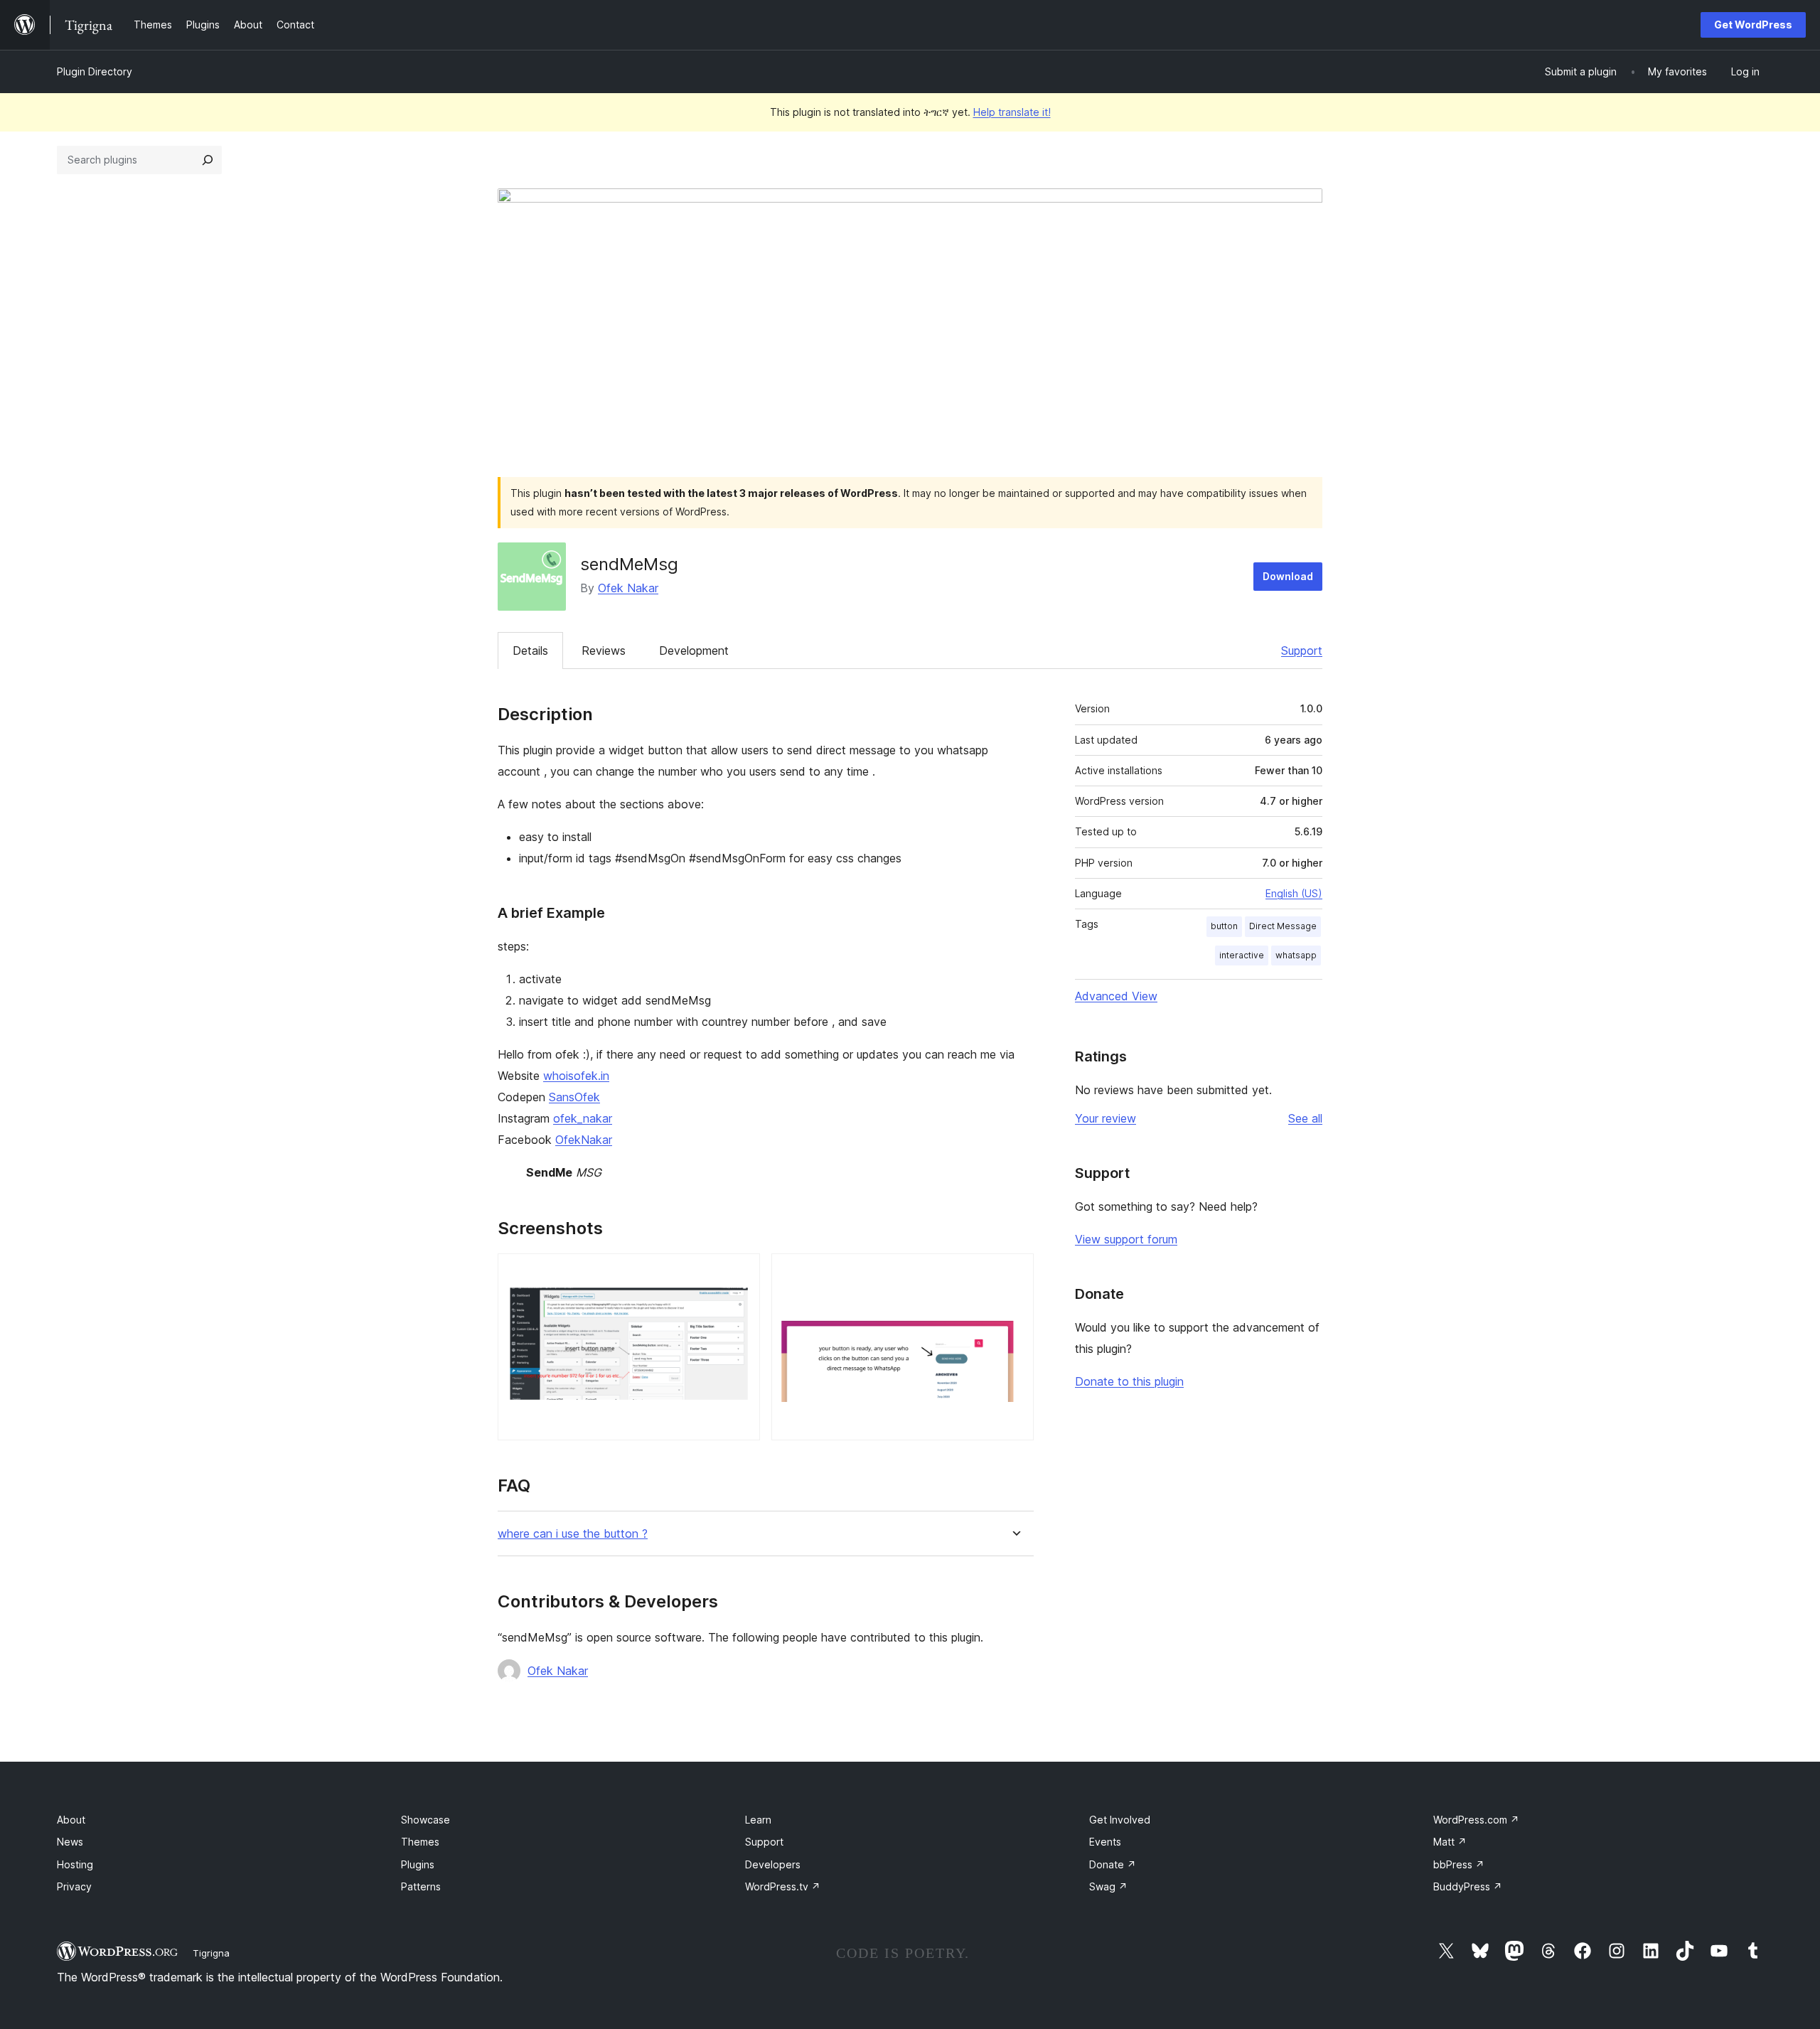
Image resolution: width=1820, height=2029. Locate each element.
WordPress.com (1476, 1820)
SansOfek (574, 1097)
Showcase (425, 1820)
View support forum (1126, 1239)
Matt (1450, 1842)
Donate (1113, 1864)
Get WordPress (1753, 25)
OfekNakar (584, 1140)
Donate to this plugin (1129, 1381)
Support (1302, 651)
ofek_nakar (583, 1118)
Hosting (75, 1864)
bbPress (1459, 1864)
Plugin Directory (95, 71)
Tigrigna (211, 1953)
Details (530, 651)
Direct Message (1283, 926)
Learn (758, 1820)
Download (1288, 576)
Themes (420, 1842)
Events (1105, 1842)
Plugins (418, 1864)
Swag (1108, 1886)
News (70, 1842)
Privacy (74, 1886)
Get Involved (1120, 1820)
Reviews (604, 651)
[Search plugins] (208, 160)
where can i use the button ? (573, 1534)
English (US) (1294, 893)
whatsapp (1296, 955)
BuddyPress (1468, 1886)
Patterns (421, 1886)
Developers (773, 1864)
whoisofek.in (576, 1076)
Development (694, 651)
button (1224, 926)
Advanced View (1116, 996)
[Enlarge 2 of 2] (1015, 1273)
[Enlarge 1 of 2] (741, 1273)
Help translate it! (1012, 112)
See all (1305, 1118)
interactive (1242, 955)
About (71, 1820)
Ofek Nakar (628, 588)
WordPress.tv (783, 1886)
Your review (1106, 1118)
